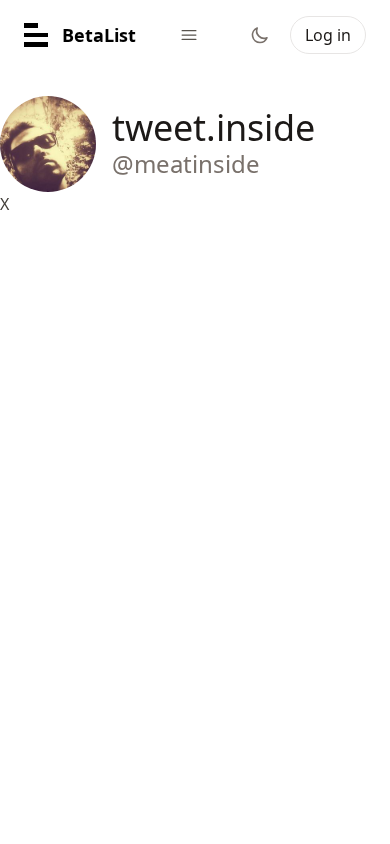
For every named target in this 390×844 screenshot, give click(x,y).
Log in (328, 35)
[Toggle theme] (260, 35)
